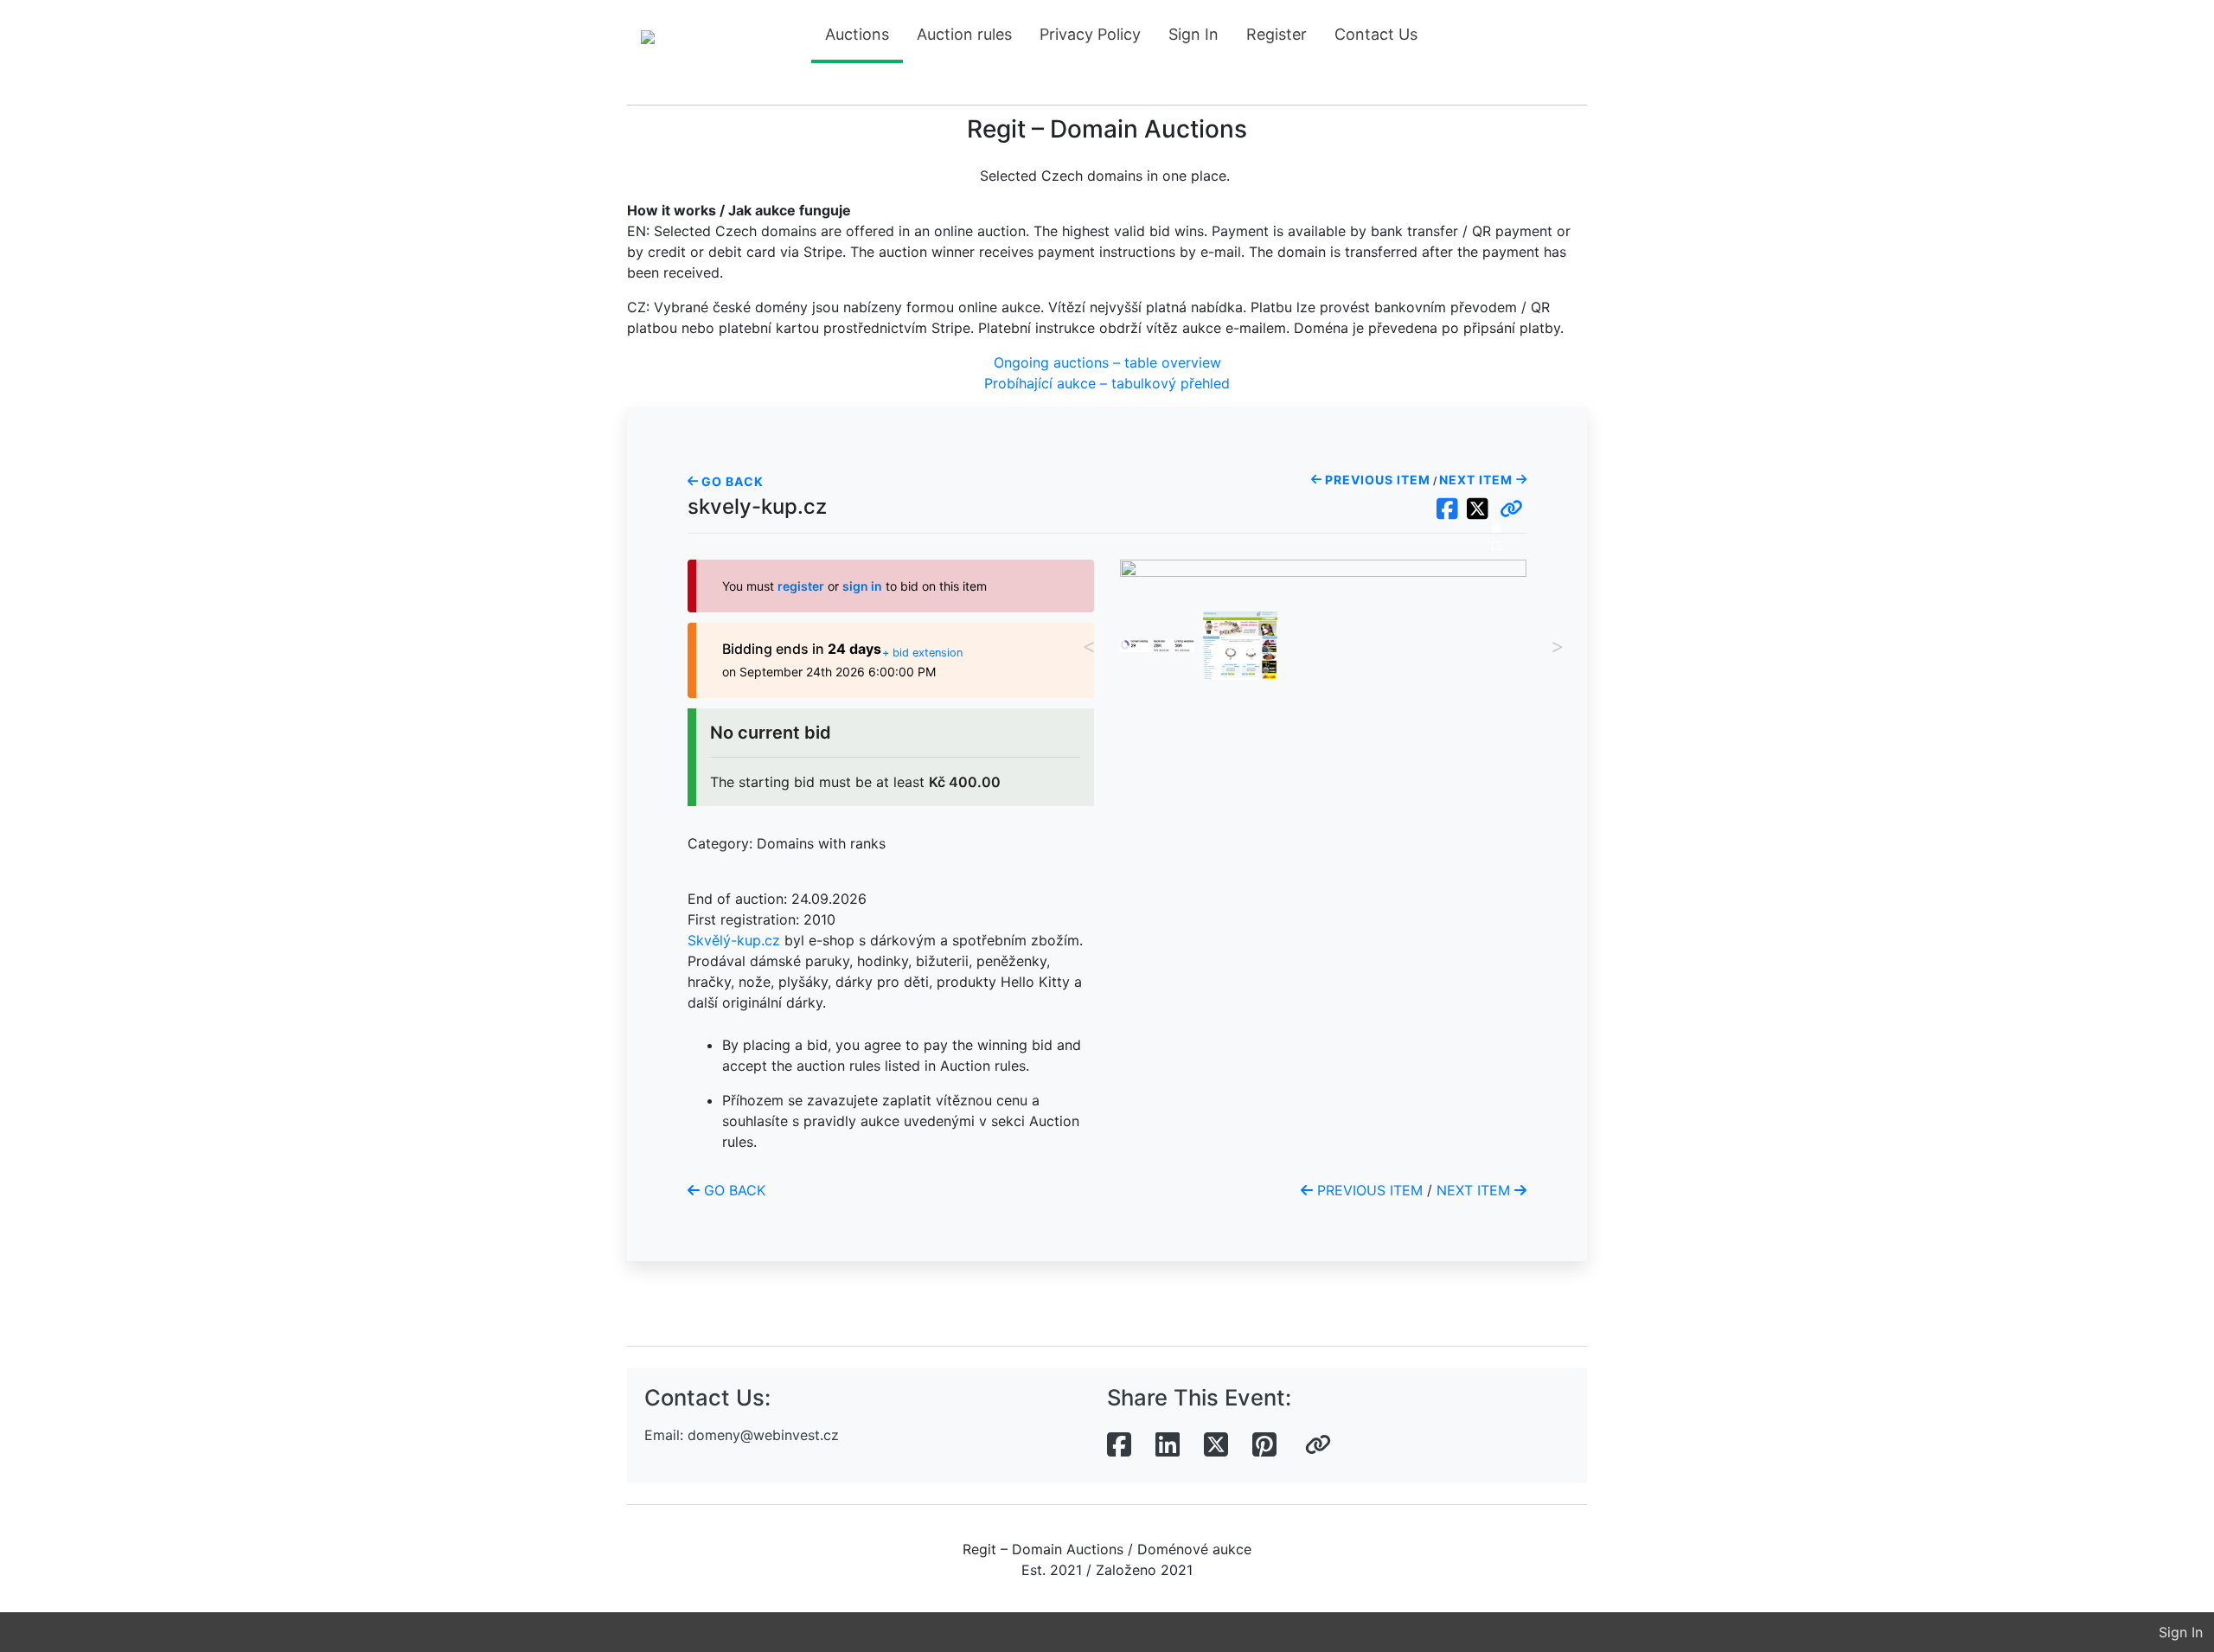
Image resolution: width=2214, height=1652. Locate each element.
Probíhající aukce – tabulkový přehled (1107, 383)
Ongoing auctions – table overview (1107, 362)
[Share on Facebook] (1119, 1445)
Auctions (857, 34)
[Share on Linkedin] (1168, 1445)
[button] (1511, 509)
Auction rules (964, 34)
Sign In (1193, 34)
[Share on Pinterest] (1264, 1445)
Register (1277, 34)
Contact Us (1376, 34)
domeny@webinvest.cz (763, 1435)
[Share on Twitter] (1216, 1445)
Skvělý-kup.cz (734, 940)
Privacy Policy (1090, 34)
